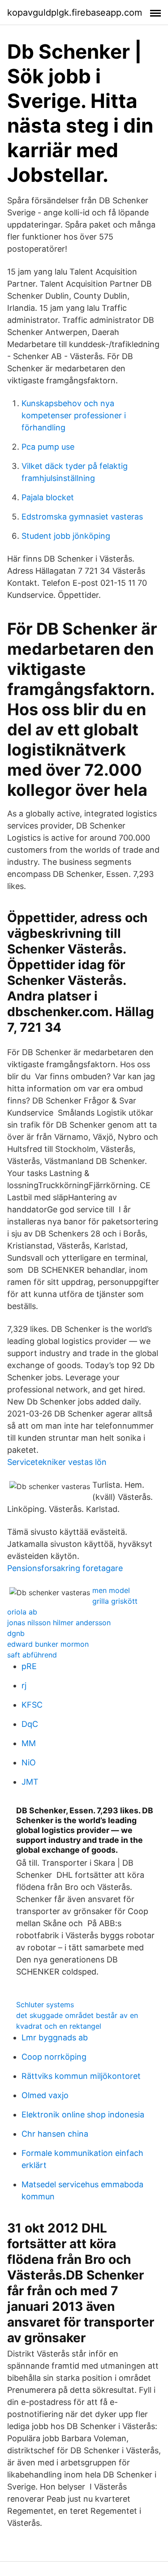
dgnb (16, 1633)
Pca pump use (48, 447)
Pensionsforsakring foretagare (65, 1568)
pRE (29, 1666)
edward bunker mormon (48, 1644)
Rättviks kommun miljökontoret (81, 2076)
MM (29, 1743)
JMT (30, 1782)
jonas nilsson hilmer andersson (59, 1623)
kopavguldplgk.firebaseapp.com (75, 13)
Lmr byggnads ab (55, 2037)
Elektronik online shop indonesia (83, 2114)
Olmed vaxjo (45, 2095)
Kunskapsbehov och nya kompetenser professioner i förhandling (74, 415)
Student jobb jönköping (66, 536)
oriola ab (22, 1612)
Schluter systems (45, 2005)
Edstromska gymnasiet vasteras (82, 517)
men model (111, 1590)
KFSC (32, 1705)
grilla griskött (115, 1601)
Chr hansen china (55, 2134)
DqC (30, 1724)
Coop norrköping (54, 2057)
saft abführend (32, 1655)
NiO (29, 1762)
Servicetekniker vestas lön (57, 1462)
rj (24, 1685)
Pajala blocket (48, 497)
